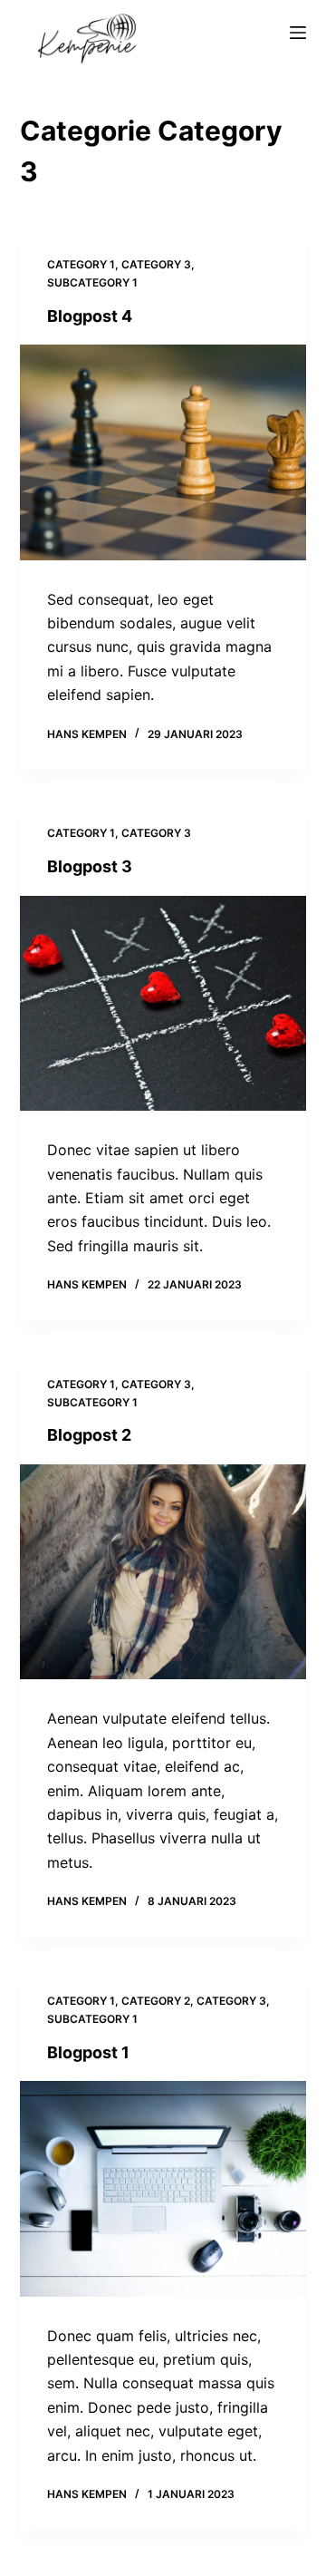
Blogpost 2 (89, 1435)
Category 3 (156, 264)
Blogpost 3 (90, 866)
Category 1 (81, 264)
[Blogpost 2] (163, 1572)
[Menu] (298, 33)
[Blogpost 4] (163, 452)
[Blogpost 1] (163, 2189)
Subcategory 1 (92, 282)
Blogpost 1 (88, 2052)
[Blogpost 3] (163, 1004)
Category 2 (156, 2001)
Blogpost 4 (90, 316)
